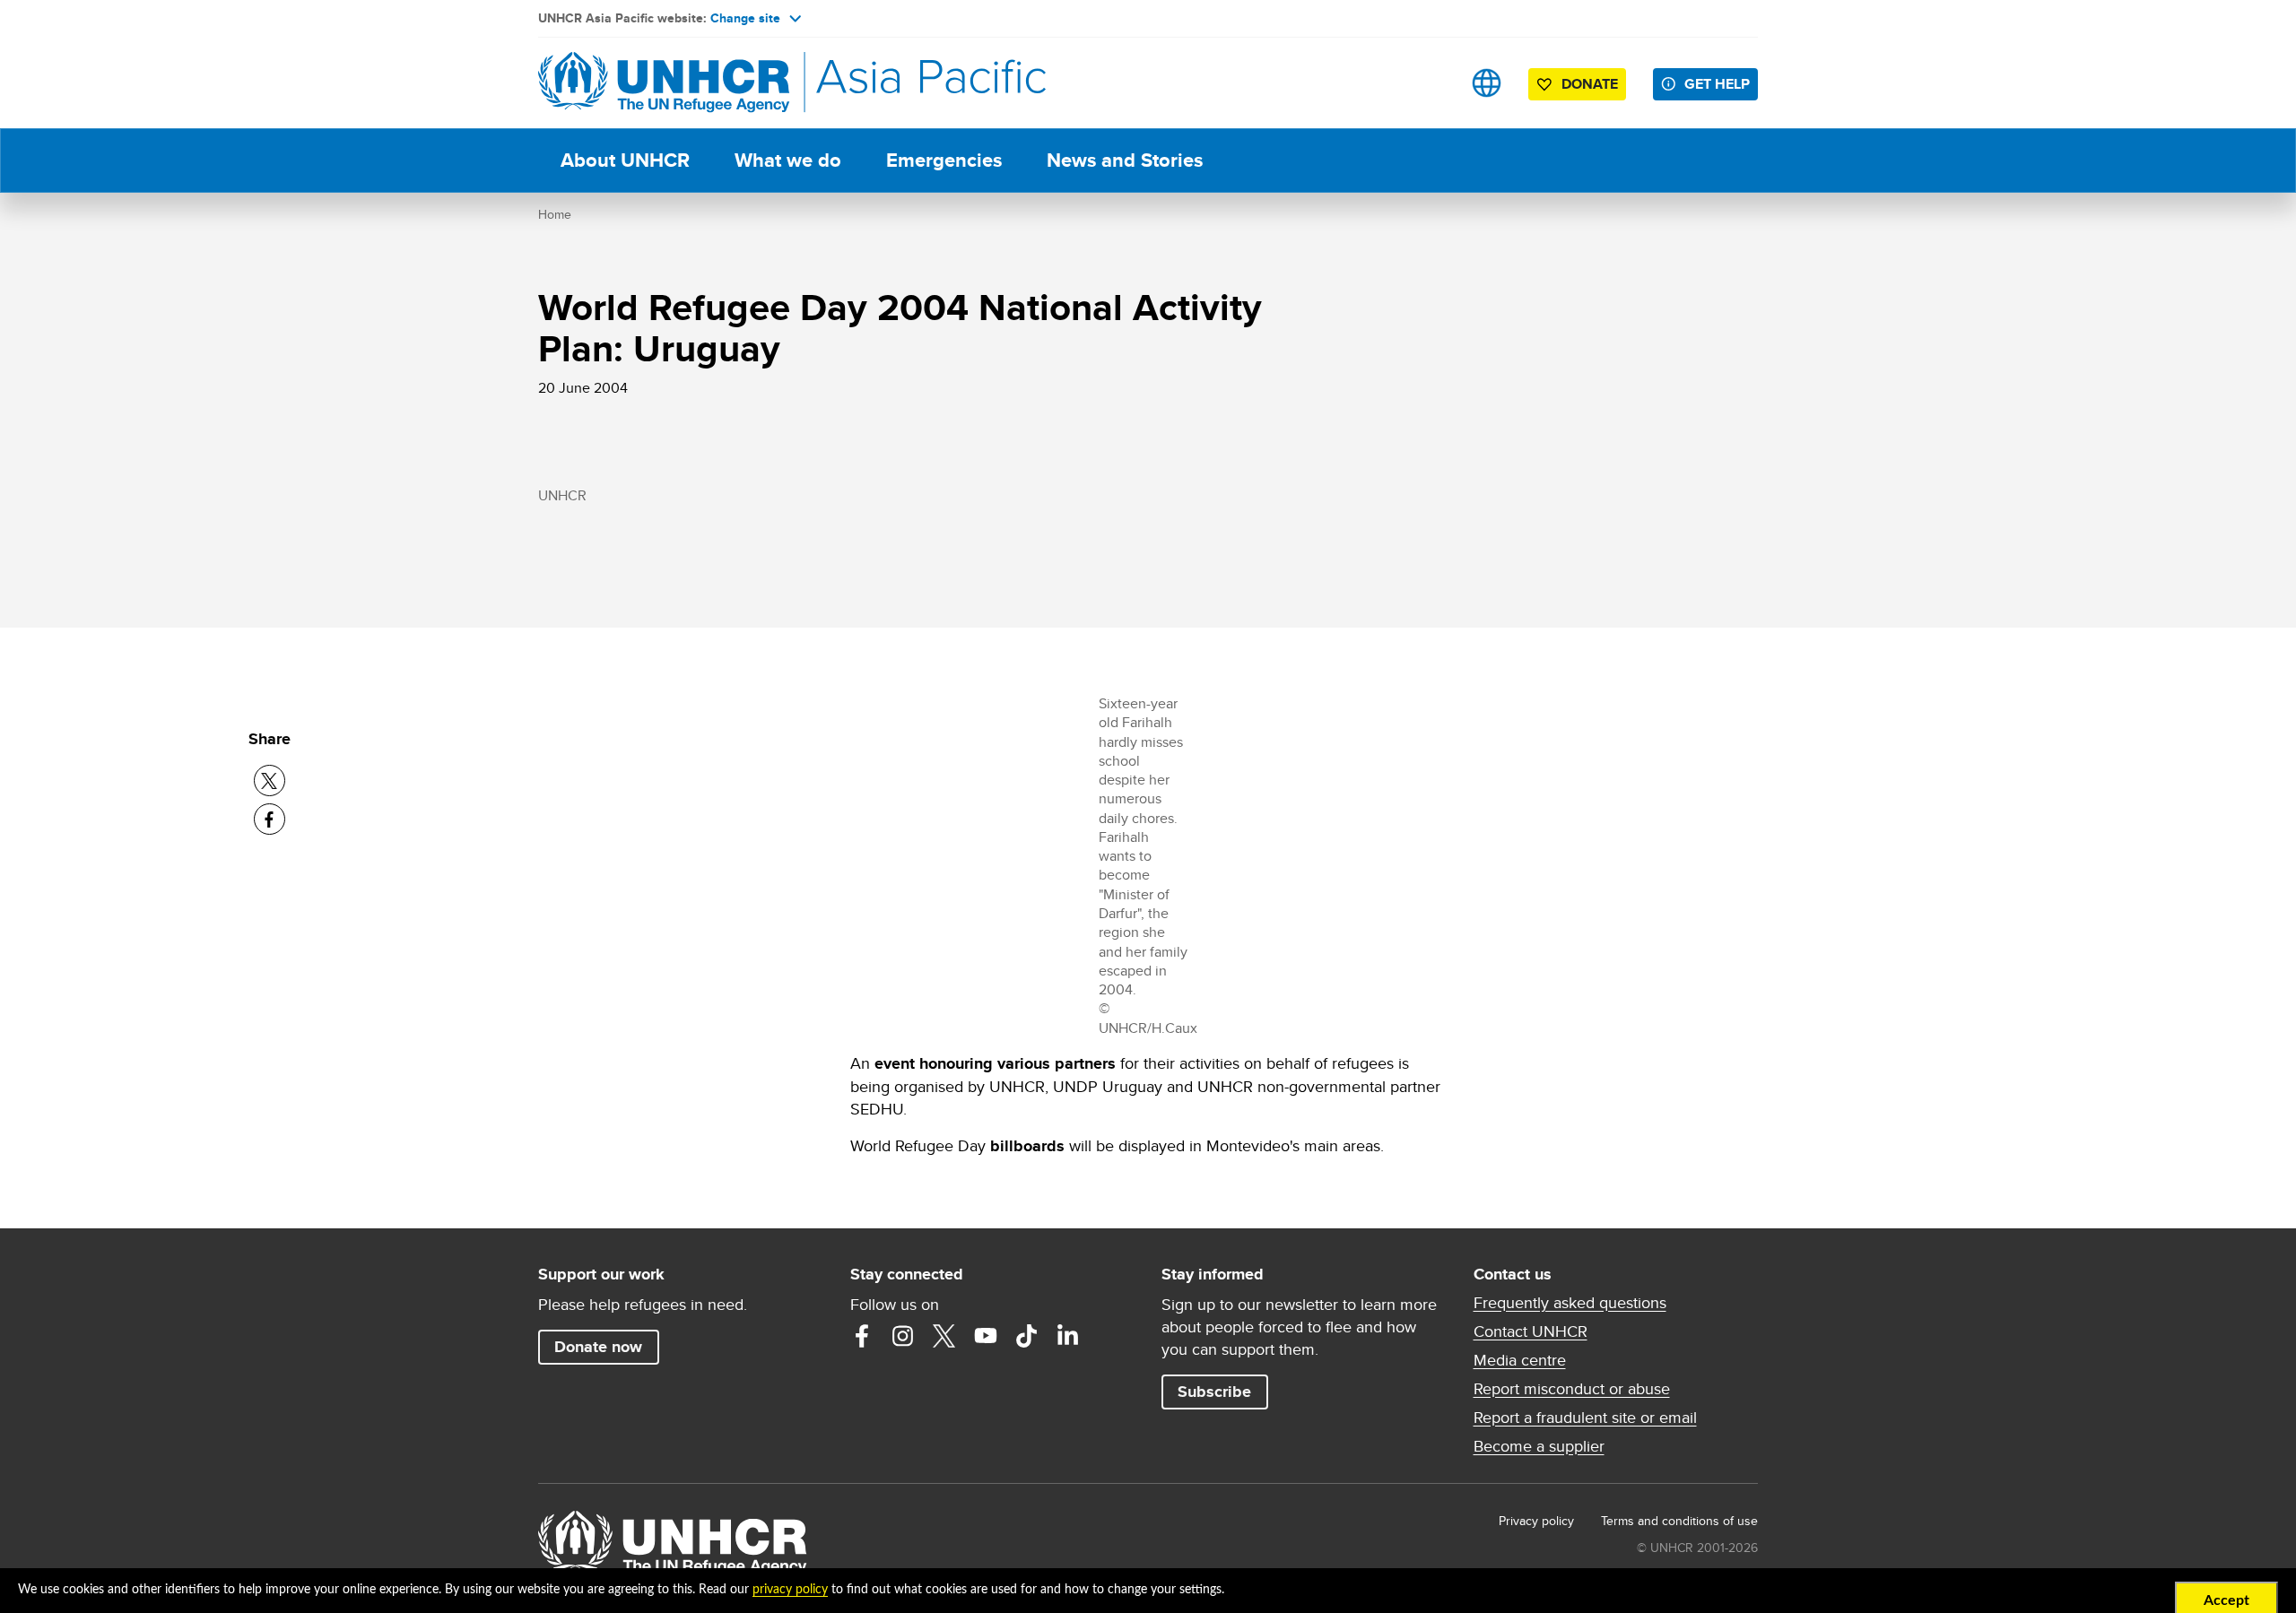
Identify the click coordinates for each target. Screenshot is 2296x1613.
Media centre (1520, 1360)
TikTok (1027, 1336)
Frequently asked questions (1570, 1303)
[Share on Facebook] (270, 819)
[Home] (664, 83)
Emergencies (944, 160)
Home (555, 214)
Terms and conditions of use (1679, 1521)
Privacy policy (1536, 1521)
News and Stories (1125, 160)
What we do (788, 160)
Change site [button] (745, 18)
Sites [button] (1487, 83)
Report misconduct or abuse (1572, 1389)
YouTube (986, 1336)
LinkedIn (1068, 1336)
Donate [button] (1590, 84)
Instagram (903, 1336)
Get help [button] (1717, 84)
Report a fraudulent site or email (1585, 1418)
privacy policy (790, 1590)
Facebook (862, 1336)
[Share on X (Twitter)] (270, 780)
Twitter (944, 1336)
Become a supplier (1539, 1446)
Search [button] (1430, 83)
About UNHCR (625, 160)
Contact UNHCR (1531, 1331)
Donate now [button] (598, 1347)
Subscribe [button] (1214, 1392)
